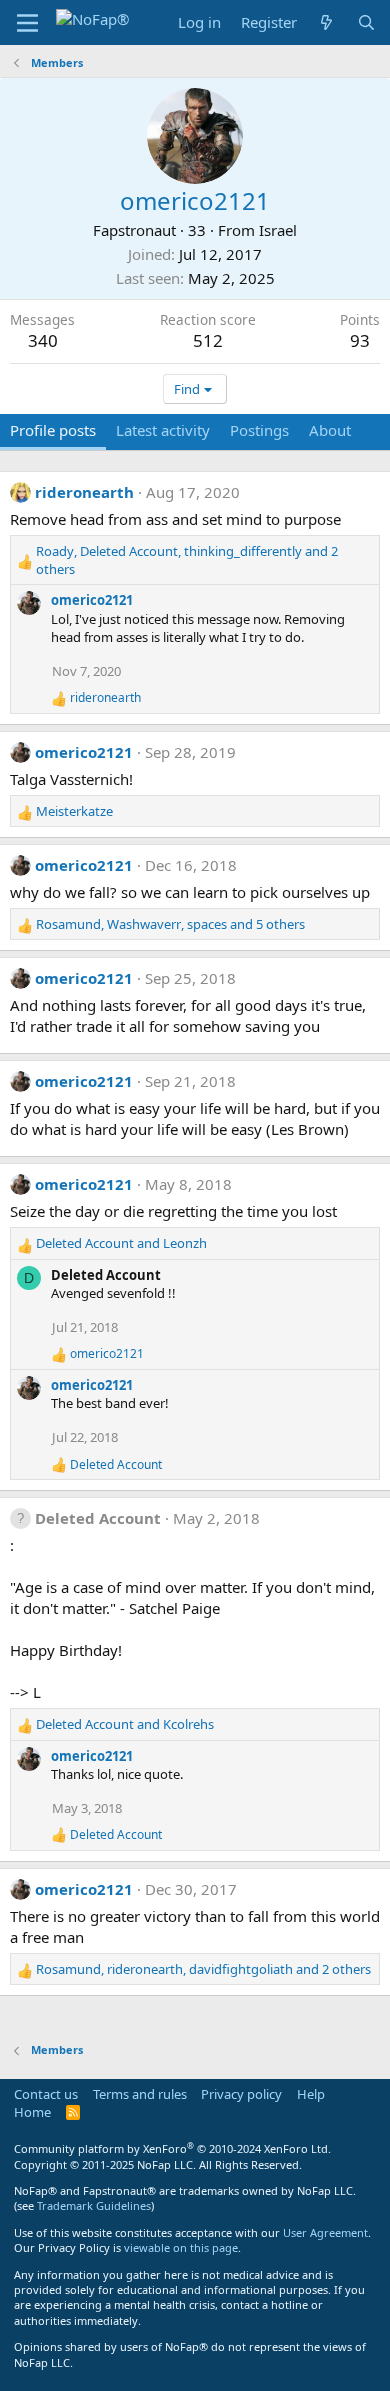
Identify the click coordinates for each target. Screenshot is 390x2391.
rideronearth (84, 492)
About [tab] (330, 430)
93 (360, 340)
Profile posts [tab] (53, 430)
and (121, 1243)
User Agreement (325, 2232)
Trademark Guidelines (94, 2205)
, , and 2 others (187, 560)
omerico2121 (92, 600)
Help (311, 2094)
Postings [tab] (259, 430)
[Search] (366, 22)
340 (43, 340)
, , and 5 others (170, 924)
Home (32, 2112)
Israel (278, 230)
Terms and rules (140, 2094)
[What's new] (326, 22)
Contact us (46, 2094)
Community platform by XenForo (172, 2148)
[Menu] (27, 23)
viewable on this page (181, 2247)
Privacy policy (241, 2094)
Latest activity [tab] (163, 430)
